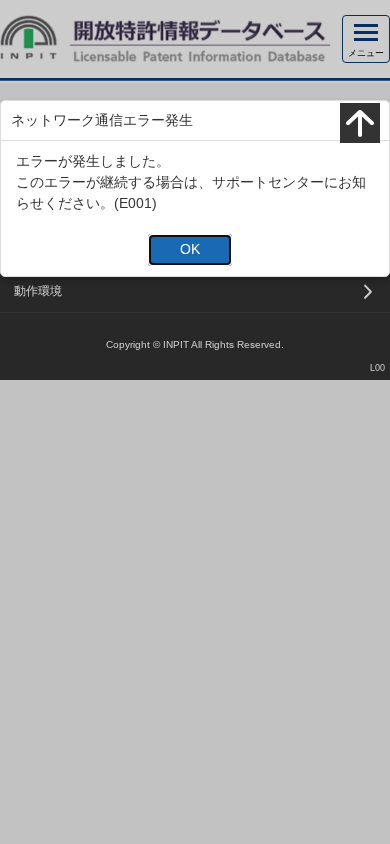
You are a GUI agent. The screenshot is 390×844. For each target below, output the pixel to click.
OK (190, 249)
